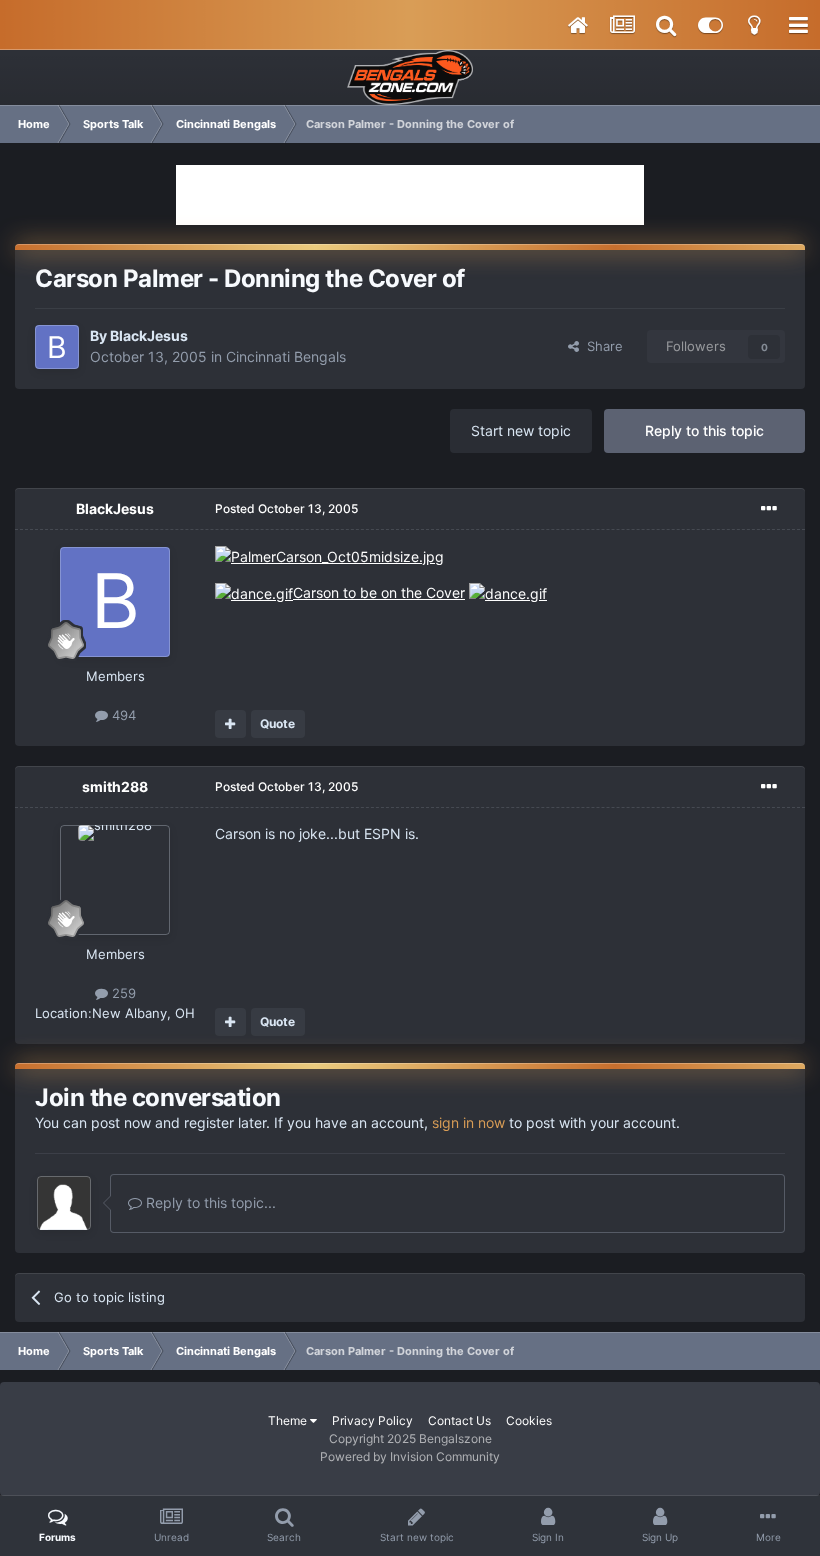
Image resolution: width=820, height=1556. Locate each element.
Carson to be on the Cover (379, 592)
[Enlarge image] (329, 555)
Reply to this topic (704, 430)
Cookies (529, 1420)
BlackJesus (149, 335)
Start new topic (521, 430)
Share (601, 346)
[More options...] (769, 509)
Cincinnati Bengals (286, 356)
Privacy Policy (372, 1420)
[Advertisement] (410, 195)
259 (122, 993)
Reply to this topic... (209, 1202)
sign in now (468, 1122)
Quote (277, 723)
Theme (289, 1420)
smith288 (115, 786)
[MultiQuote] (230, 724)
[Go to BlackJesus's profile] (57, 347)
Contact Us (459, 1420)
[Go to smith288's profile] (115, 880)
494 (122, 715)
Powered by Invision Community (410, 1456)
